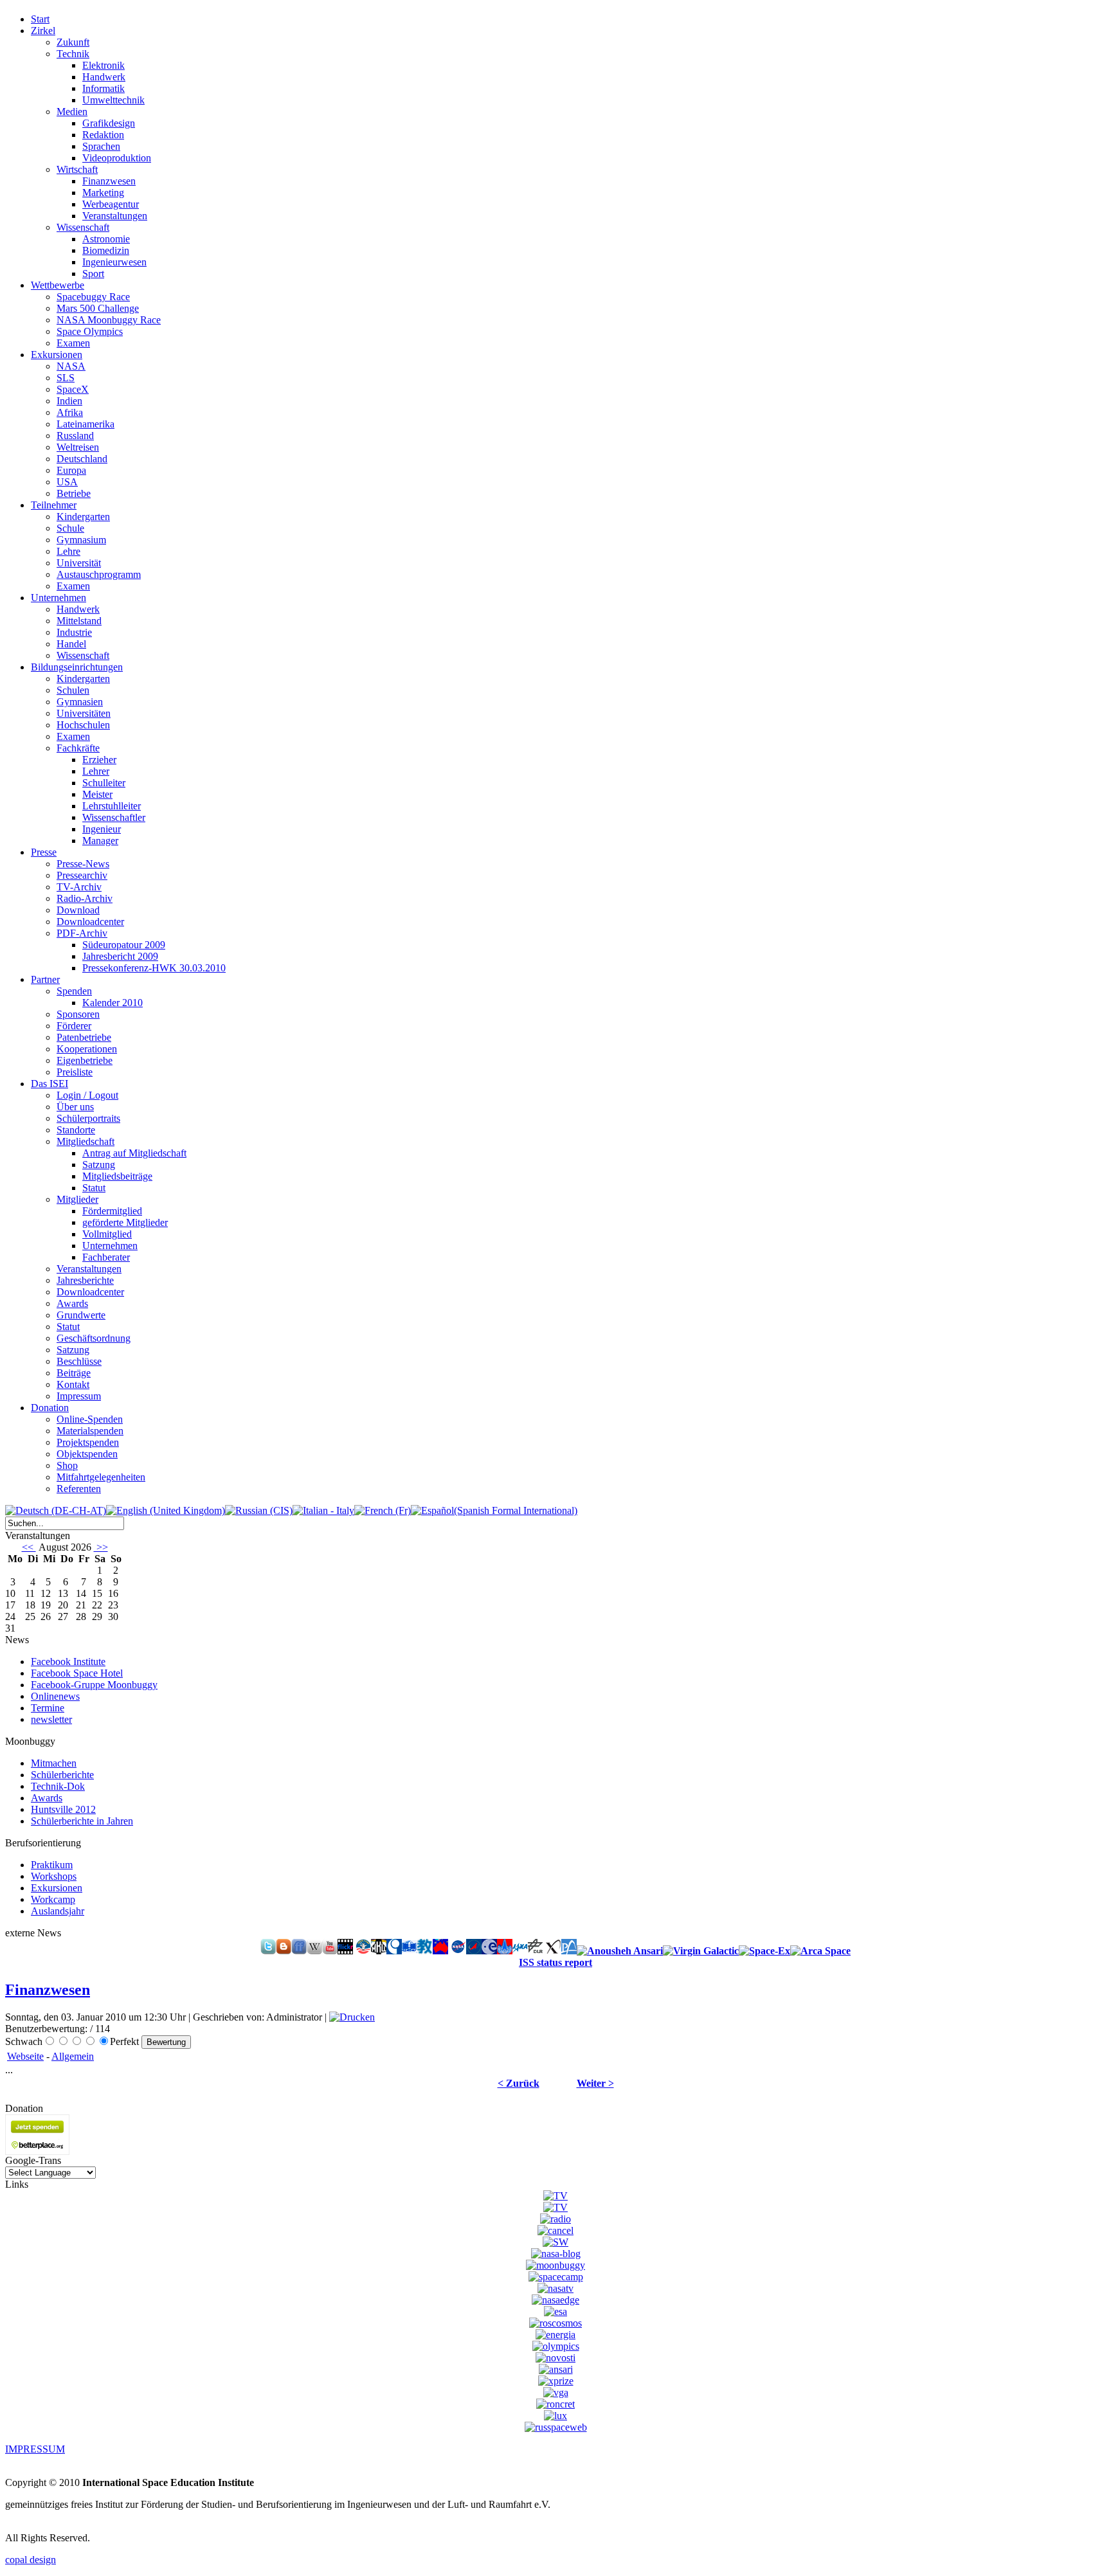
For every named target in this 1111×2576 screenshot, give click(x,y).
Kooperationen (87, 1049)
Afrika (70, 412)
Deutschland (82, 459)
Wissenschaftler (114, 817)
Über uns (75, 1107)
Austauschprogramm (99, 574)
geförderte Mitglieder (125, 1222)
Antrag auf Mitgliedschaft (134, 1153)
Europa (71, 470)
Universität (79, 563)
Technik (73, 54)
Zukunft (73, 42)
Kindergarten (83, 517)
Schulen (73, 690)
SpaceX (73, 389)
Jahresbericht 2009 (120, 956)
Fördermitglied (112, 1211)
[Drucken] (352, 2017)
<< (29, 1547)
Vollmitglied (107, 1234)
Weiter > (595, 2083)
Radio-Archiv (85, 898)
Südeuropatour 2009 (124, 945)
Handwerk (104, 77)
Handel (71, 644)
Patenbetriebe (84, 1037)
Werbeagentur (111, 204)
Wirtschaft (77, 169)
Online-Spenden (90, 1419)
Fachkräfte (78, 748)
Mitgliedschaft (86, 1141)
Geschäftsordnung (94, 1338)
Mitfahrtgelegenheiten (101, 1477)
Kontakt (73, 1384)
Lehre (68, 551)
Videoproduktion (117, 158)
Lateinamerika (86, 424)
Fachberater (106, 1257)
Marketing (103, 193)
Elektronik (104, 65)
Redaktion (103, 135)
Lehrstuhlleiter (112, 806)
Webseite (25, 2056)
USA (67, 482)
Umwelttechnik (113, 100)
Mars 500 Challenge (98, 308)
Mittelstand (79, 621)
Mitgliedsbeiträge (117, 1176)
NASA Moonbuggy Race (109, 320)
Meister (97, 794)
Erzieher (99, 760)
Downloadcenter (90, 922)
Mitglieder (77, 1199)
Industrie (74, 632)
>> (101, 1547)
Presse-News (83, 864)
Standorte (76, 1130)
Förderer (74, 1026)
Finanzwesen (109, 181)
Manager (100, 841)
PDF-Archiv (82, 933)
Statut (94, 1188)
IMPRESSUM (35, 2449)
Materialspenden (90, 1431)
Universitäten (84, 713)
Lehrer (96, 771)
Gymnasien (80, 702)
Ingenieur (102, 829)
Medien (72, 112)
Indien (69, 401)
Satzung (99, 1165)
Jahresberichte (85, 1280)
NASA (71, 366)
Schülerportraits (88, 1118)
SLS (66, 378)
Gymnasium (81, 540)
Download (78, 910)
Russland (75, 436)
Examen (73, 343)
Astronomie (106, 239)
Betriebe (74, 493)
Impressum (79, 1396)
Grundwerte (81, 1315)
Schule (70, 528)
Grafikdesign (109, 123)
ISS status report (555, 1962)
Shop (67, 1465)
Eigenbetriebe (85, 1060)
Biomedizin (106, 250)
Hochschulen (83, 725)
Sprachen (101, 146)
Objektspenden (87, 1454)
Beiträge (74, 1373)
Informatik (104, 88)
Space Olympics (90, 331)
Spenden (74, 991)
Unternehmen (110, 1246)
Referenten (79, 1489)
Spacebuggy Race (93, 297)
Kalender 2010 (113, 1003)
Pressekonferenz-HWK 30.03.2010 (154, 968)
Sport (93, 274)
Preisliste (75, 1072)
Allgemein (73, 2056)
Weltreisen (78, 447)
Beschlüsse (79, 1361)
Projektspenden (88, 1442)
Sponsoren (78, 1014)
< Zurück (519, 2083)
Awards (72, 1303)
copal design (31, 2560)
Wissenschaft (83, 227)
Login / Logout (87, 1095)
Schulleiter (104, 783)
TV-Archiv (79, 887)
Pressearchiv (82, 875)
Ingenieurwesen (114, 262)
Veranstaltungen (115, 216)
